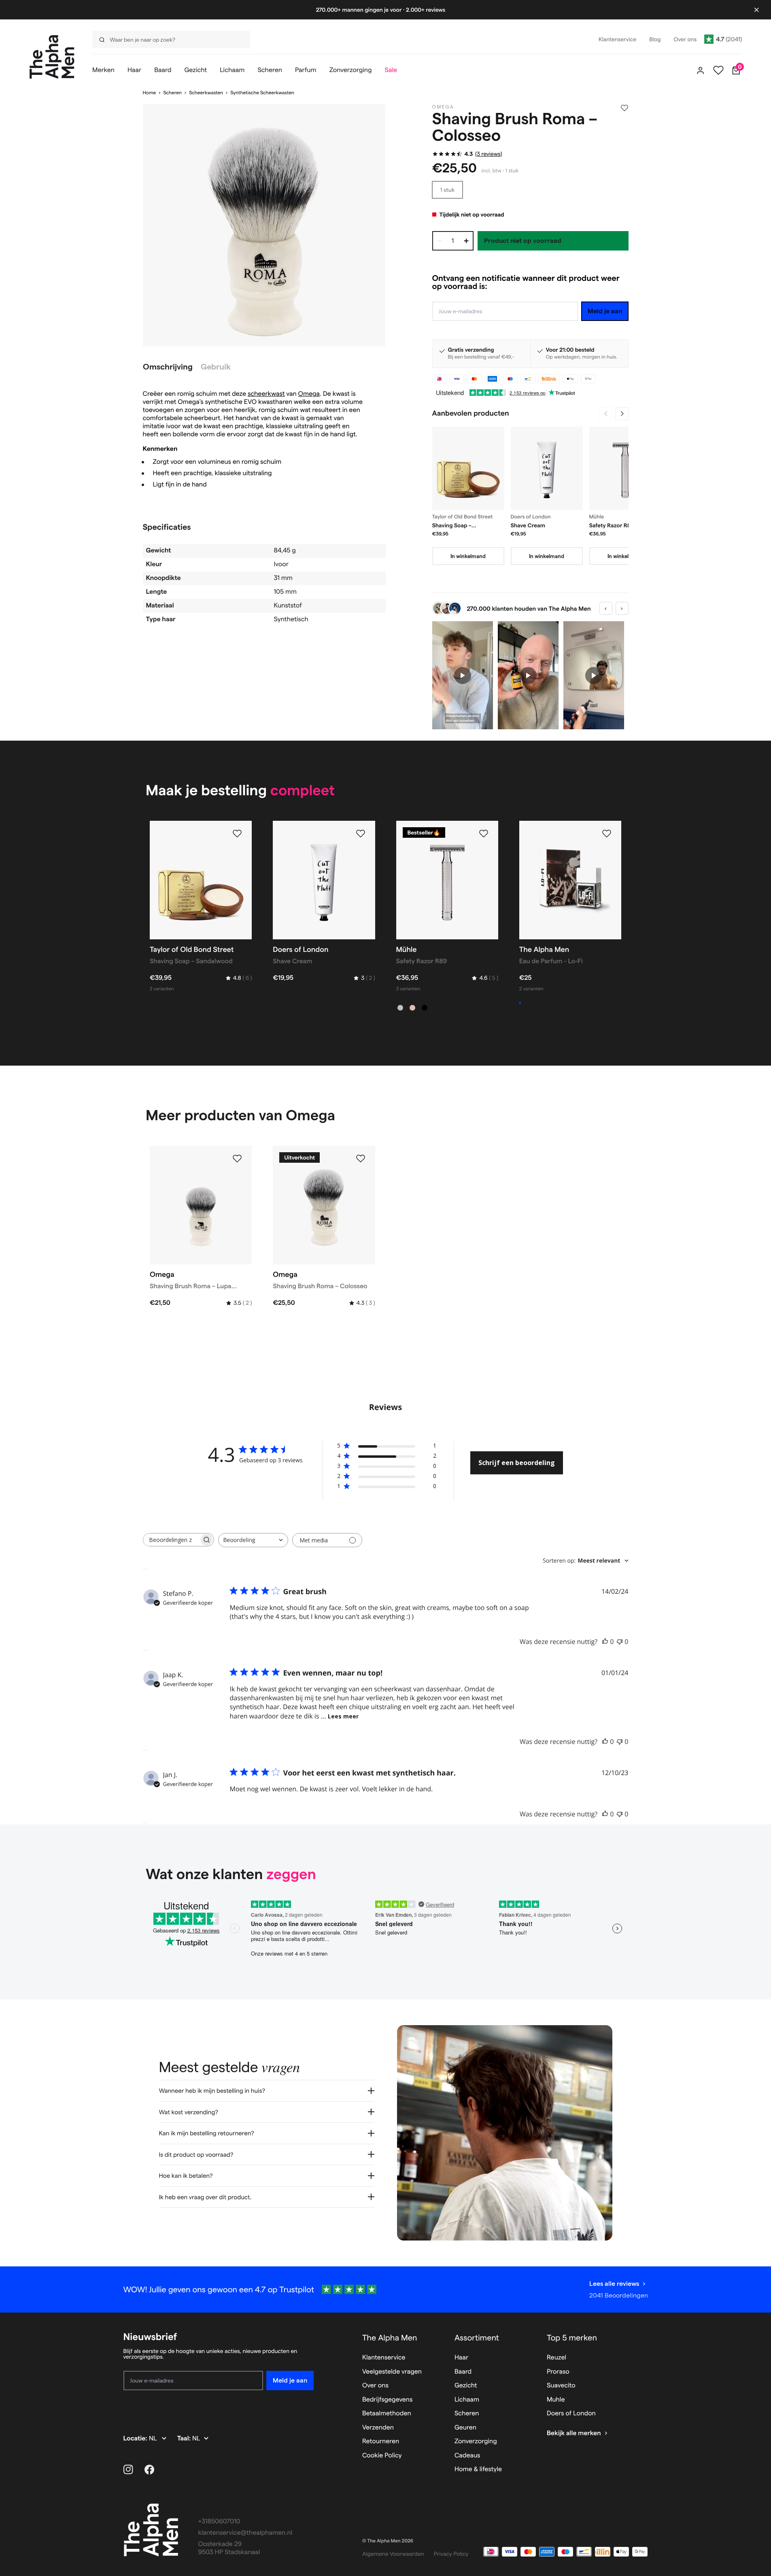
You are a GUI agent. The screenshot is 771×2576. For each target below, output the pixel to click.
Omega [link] (443, 107)
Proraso (558, 2372)
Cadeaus (467, 2456)
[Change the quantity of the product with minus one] (440, 241)
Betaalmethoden (387, 2414)
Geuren (465, 2428)
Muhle (556, 2400)
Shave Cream (528, 525)
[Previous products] (606, 414)
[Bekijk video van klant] (463, 675)
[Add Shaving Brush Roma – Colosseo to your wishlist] (624, 108)
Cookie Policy (382, 2456)
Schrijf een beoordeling (517, 1463)
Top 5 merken (572, 2338)
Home (150, 93)
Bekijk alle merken (574, 2433)
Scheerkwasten (206, 93)
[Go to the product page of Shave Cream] (547, 468)
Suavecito (561, 2386)
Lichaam (467, 2400)
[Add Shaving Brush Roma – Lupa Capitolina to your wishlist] (237, 1159)
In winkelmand (468, 556)
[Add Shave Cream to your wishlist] (361, 834)
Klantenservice (384, 2358)
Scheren (172, 93)
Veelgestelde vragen (392, 2372)
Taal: (185, 2439)
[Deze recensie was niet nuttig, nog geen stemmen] (620, 1642)
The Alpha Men (390, 2338)
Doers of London (571, 2414)
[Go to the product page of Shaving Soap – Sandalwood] (468, 468)
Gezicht (466, 2386)
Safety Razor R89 (612, 525)
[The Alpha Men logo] (52, 57)
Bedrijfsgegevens (388, 2400)
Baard (463, 2372)
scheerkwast (266, 394)
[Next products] (622, 414)
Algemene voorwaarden (393, 2554)
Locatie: (136, 2439)
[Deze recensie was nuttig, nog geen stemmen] (605, 1642)
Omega (309, 394)
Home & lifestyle (478, 2469)
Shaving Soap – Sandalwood (452, 526)
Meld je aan (605, 311)
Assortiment (477, 2338)
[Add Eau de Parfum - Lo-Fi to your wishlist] (607, 834)
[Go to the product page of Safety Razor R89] (625, 468)
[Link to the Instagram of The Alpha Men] (128, 2470)
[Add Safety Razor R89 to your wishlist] (484, 834)
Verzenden (378, 2428)
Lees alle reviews (614, 2284)
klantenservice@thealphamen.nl (245, 2533)
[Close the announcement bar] (756, 10)
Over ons (375, 2386)
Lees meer (343, 1716)
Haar (461, 2358)
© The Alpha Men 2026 (388, 2541)
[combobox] (253, 1540)
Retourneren (381, 2441)
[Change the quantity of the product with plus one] (466, 241)
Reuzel (556, 2358)
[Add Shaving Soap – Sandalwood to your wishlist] (237, 834)
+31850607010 (219, 2522)
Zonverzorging (476, 2441)
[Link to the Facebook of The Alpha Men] (149, 2470)
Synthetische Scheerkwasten (262, 93)
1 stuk (448, 190)
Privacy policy (451, 2554)
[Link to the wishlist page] (718, 70)
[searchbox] (171, 1540)
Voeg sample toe (545, 1003)
